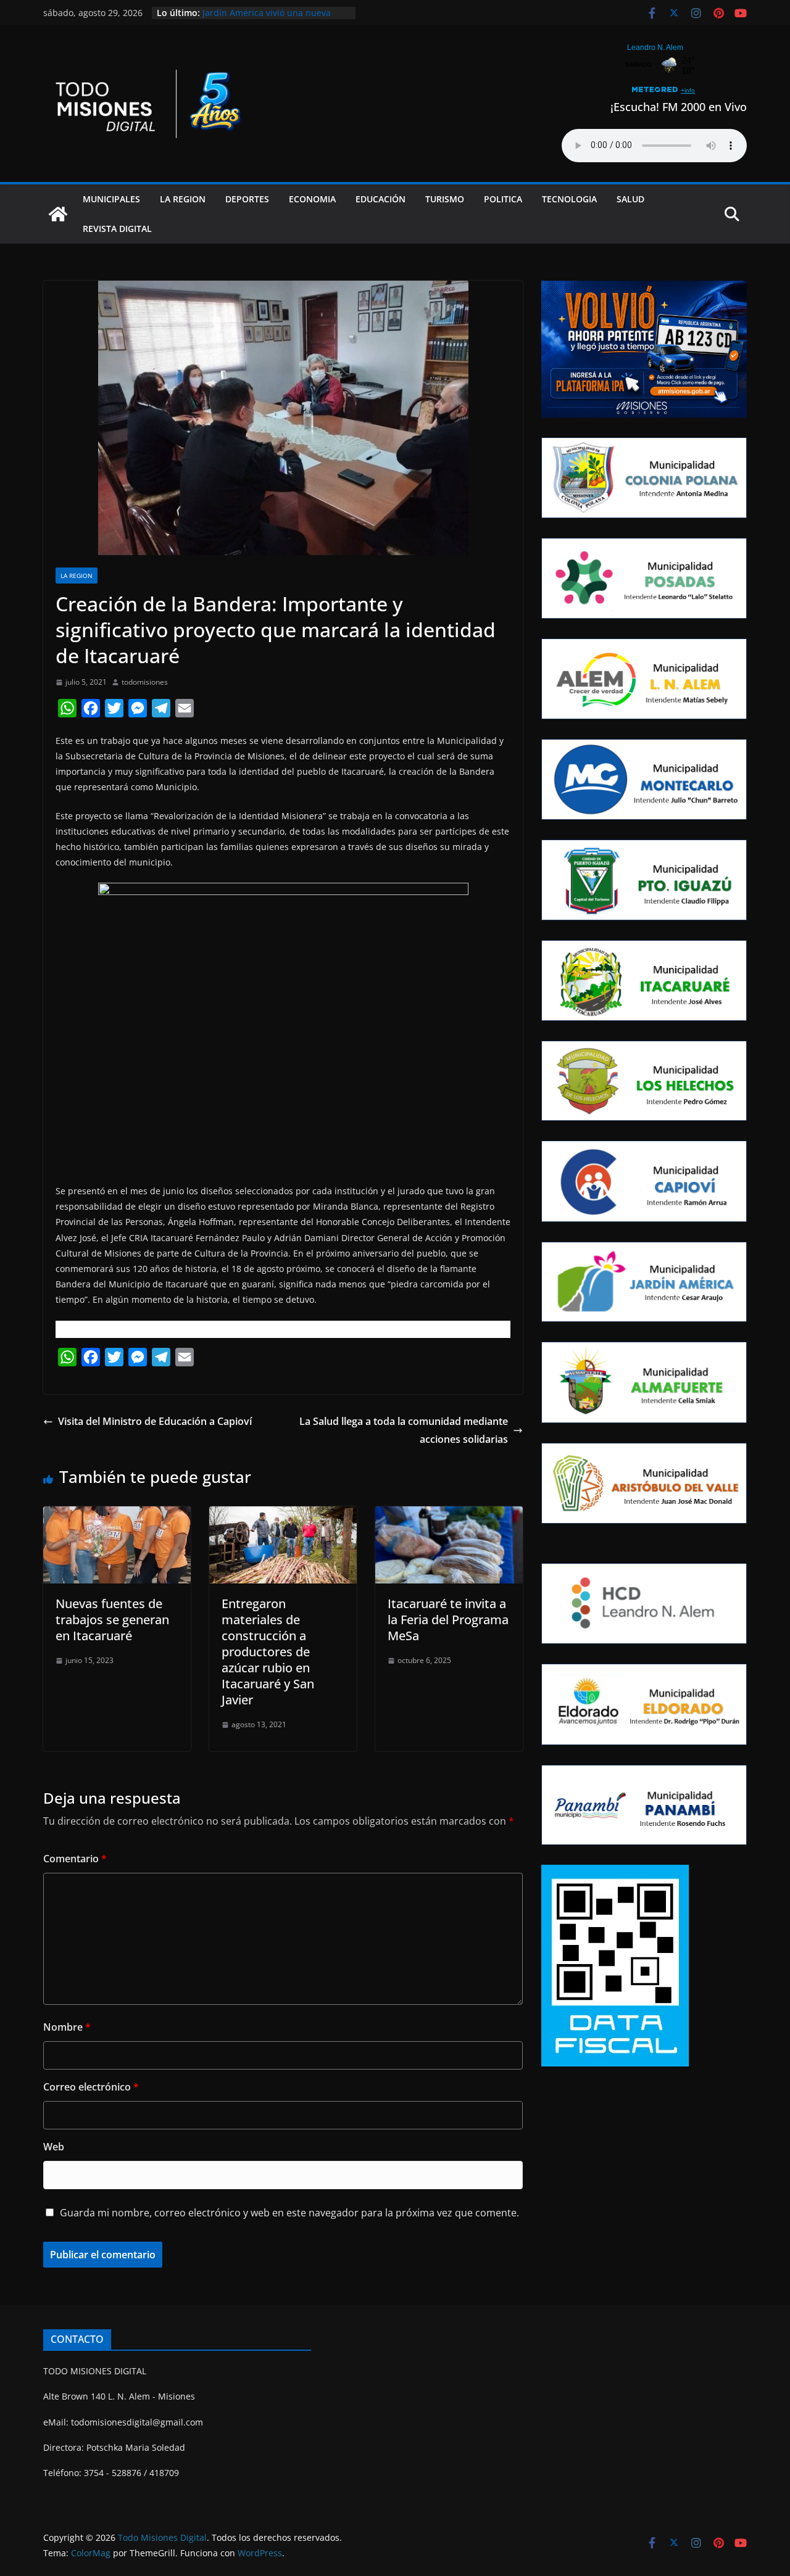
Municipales (111, 199)
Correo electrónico (91, 2087)
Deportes (247, 199)
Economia (312, 199)
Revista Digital (117, 229)
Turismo (445, 199)
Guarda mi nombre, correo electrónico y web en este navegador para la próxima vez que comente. (289, 2213)
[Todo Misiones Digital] (58, 214)
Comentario (75, 1859)
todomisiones (145, 682)
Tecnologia (569, 199)
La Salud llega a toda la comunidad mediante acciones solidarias (404, 1430)
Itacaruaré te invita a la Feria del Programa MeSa (448, 1620)
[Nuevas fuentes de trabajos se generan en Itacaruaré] (117, 1515)
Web (54, 2147)
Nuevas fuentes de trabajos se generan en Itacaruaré (112, 1620)
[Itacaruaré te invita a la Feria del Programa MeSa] (449, 1515)
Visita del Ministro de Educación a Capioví (155, 1421)
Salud (630, 199)
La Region (183, 199)
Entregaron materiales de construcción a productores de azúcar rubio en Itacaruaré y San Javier (268, 1652)
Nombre (67, 2027)
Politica (503, 199)
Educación (380, 199)
